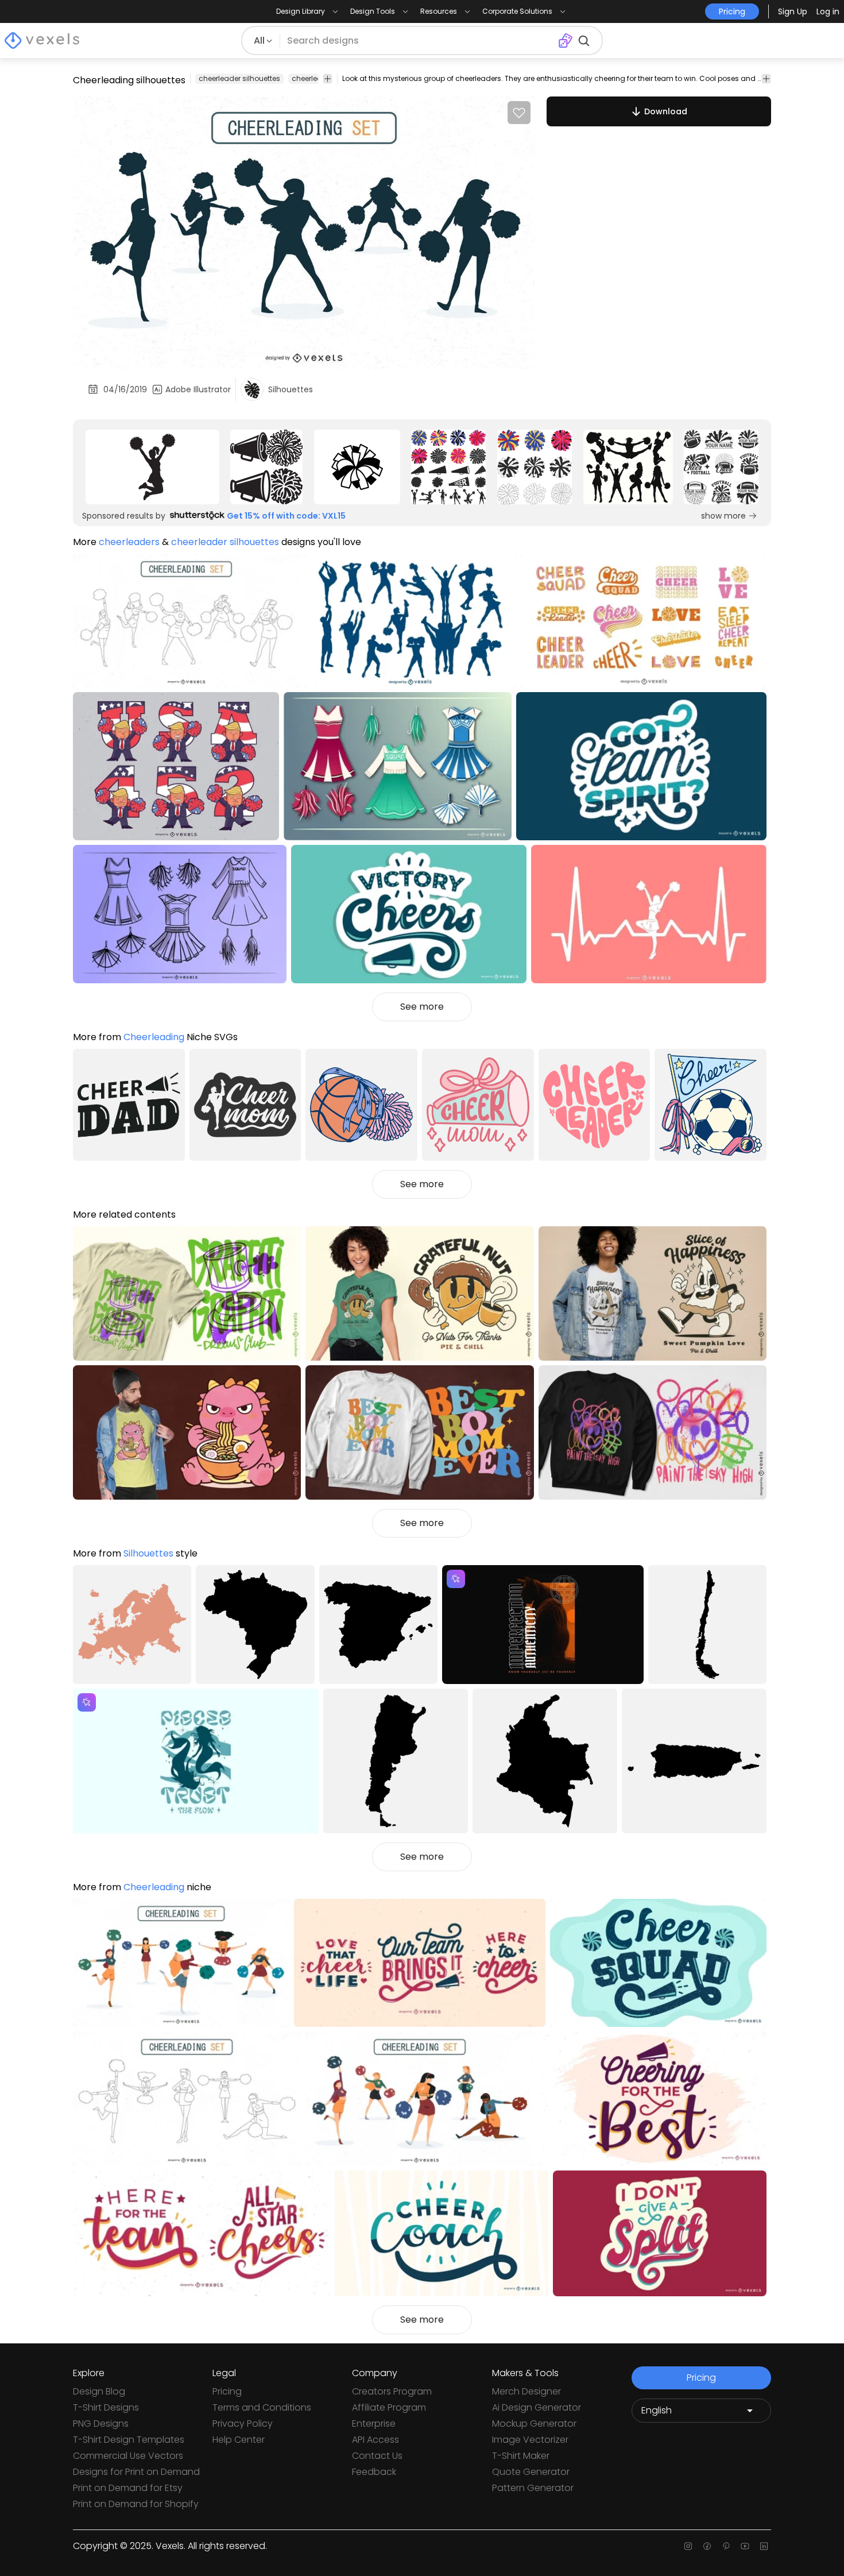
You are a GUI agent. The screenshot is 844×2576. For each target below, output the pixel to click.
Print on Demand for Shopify (136, 2504)
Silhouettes (148, 1553)
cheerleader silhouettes (239, 78)
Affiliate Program (389, 2407)
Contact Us (377, 2456)
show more (723, 516)
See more (422, 1007)
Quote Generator (531, 2472)
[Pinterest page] (726, 2546)
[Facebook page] (707, 2546)
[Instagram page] (688, 2546)
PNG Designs (101, 2424)
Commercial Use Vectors (128, 2456)
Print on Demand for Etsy (128, 2488)
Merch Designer (526, 2391)
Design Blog (99, 2391)
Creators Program (392, 2391)
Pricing (227, 2391)
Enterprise (374, 2424)
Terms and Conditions (262, 2407)
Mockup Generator (534, 2424)
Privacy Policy (243, 2424)
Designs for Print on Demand (136, 2472)
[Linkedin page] (764, 2546)
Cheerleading (154, 1037)
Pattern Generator (533, 2488)
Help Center (239, 2440)
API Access (375, 2440)
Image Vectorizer (530, 2440)
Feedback (374, 2472)
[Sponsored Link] (152, 467)
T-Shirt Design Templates (129, 2440)
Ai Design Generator (537, 2407)
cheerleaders (315, 78)
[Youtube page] (745, 2546)
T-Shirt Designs (106, 2407)
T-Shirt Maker (521, 2456)
